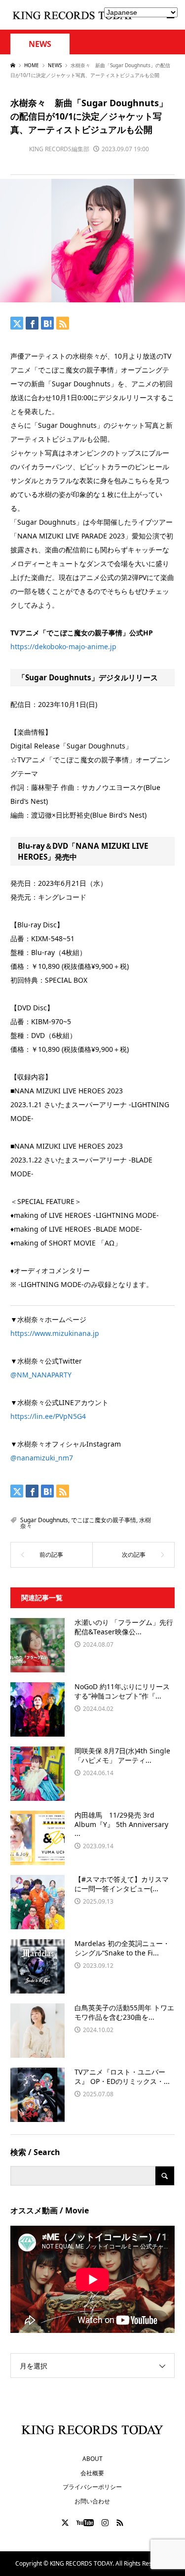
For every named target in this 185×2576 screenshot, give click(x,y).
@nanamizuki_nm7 (42, 1458)
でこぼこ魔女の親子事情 (104, 1520)
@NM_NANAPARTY (41, 1375)
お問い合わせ (92, 2501)
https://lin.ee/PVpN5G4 (48, 1416)
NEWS (40, 44)
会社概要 (92, 2473)
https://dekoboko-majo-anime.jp (63, 646)
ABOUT (92, 2459)
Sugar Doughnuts (44, 1520)
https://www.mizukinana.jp (55, 1333)
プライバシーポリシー (92, 2487)
